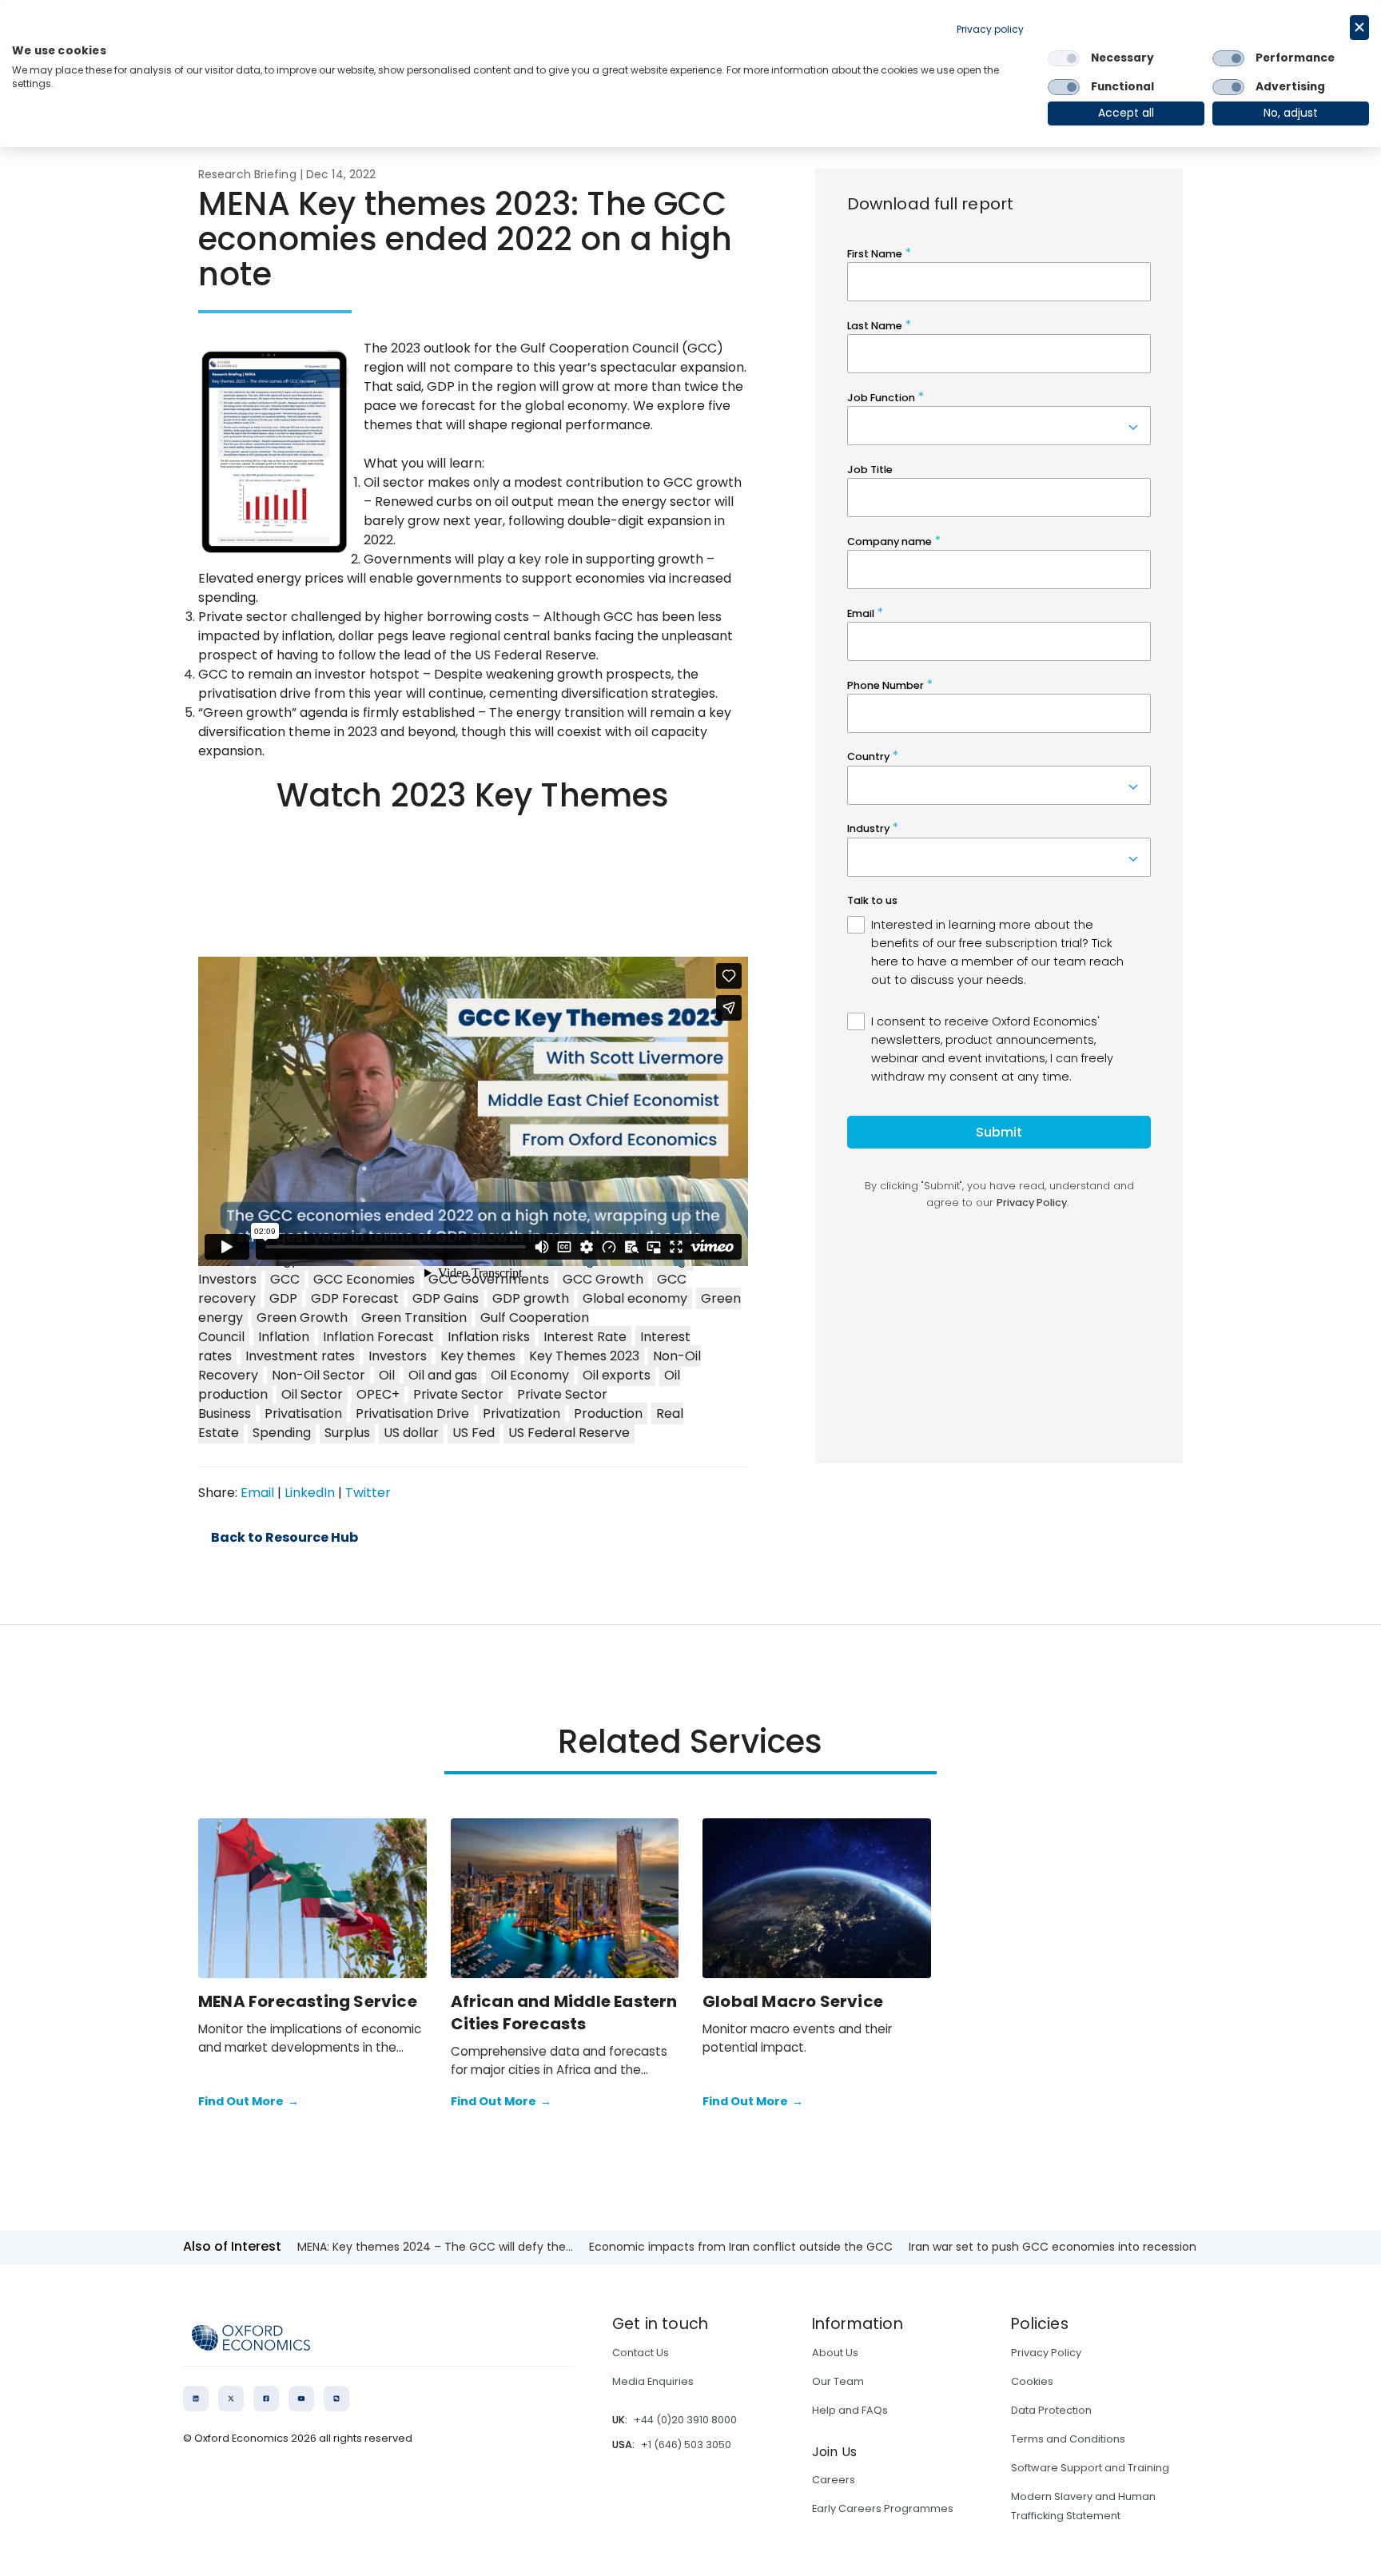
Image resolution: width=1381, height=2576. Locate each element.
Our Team (838, 2381)
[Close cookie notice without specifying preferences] (1359, 28)
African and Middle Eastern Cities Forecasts (564, 2013)
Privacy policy (990, 29)
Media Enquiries (653, 2381)
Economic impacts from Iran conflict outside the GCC (741, 2247)
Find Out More (249, 2101)
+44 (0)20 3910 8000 (685, 2420)
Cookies (1032, 2381)
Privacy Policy (1046, 2353)
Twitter (368, 1493)
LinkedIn (310, 1493)
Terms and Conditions (1068, 2439)
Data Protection (1051, 2410)
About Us (835, 2353)
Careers (834, 2480)
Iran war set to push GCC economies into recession (1053, 2247)
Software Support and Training (1090, 2468)
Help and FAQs (850, 2410)
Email (257, 1493)
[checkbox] (1064, 58)
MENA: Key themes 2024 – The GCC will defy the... (435, 2247)
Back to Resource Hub (285, 1538)
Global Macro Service (793, 2001)
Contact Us (641, 2353)
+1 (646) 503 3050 (686, 2445)
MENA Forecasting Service (308, 2001)
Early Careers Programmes (883, 2508)
